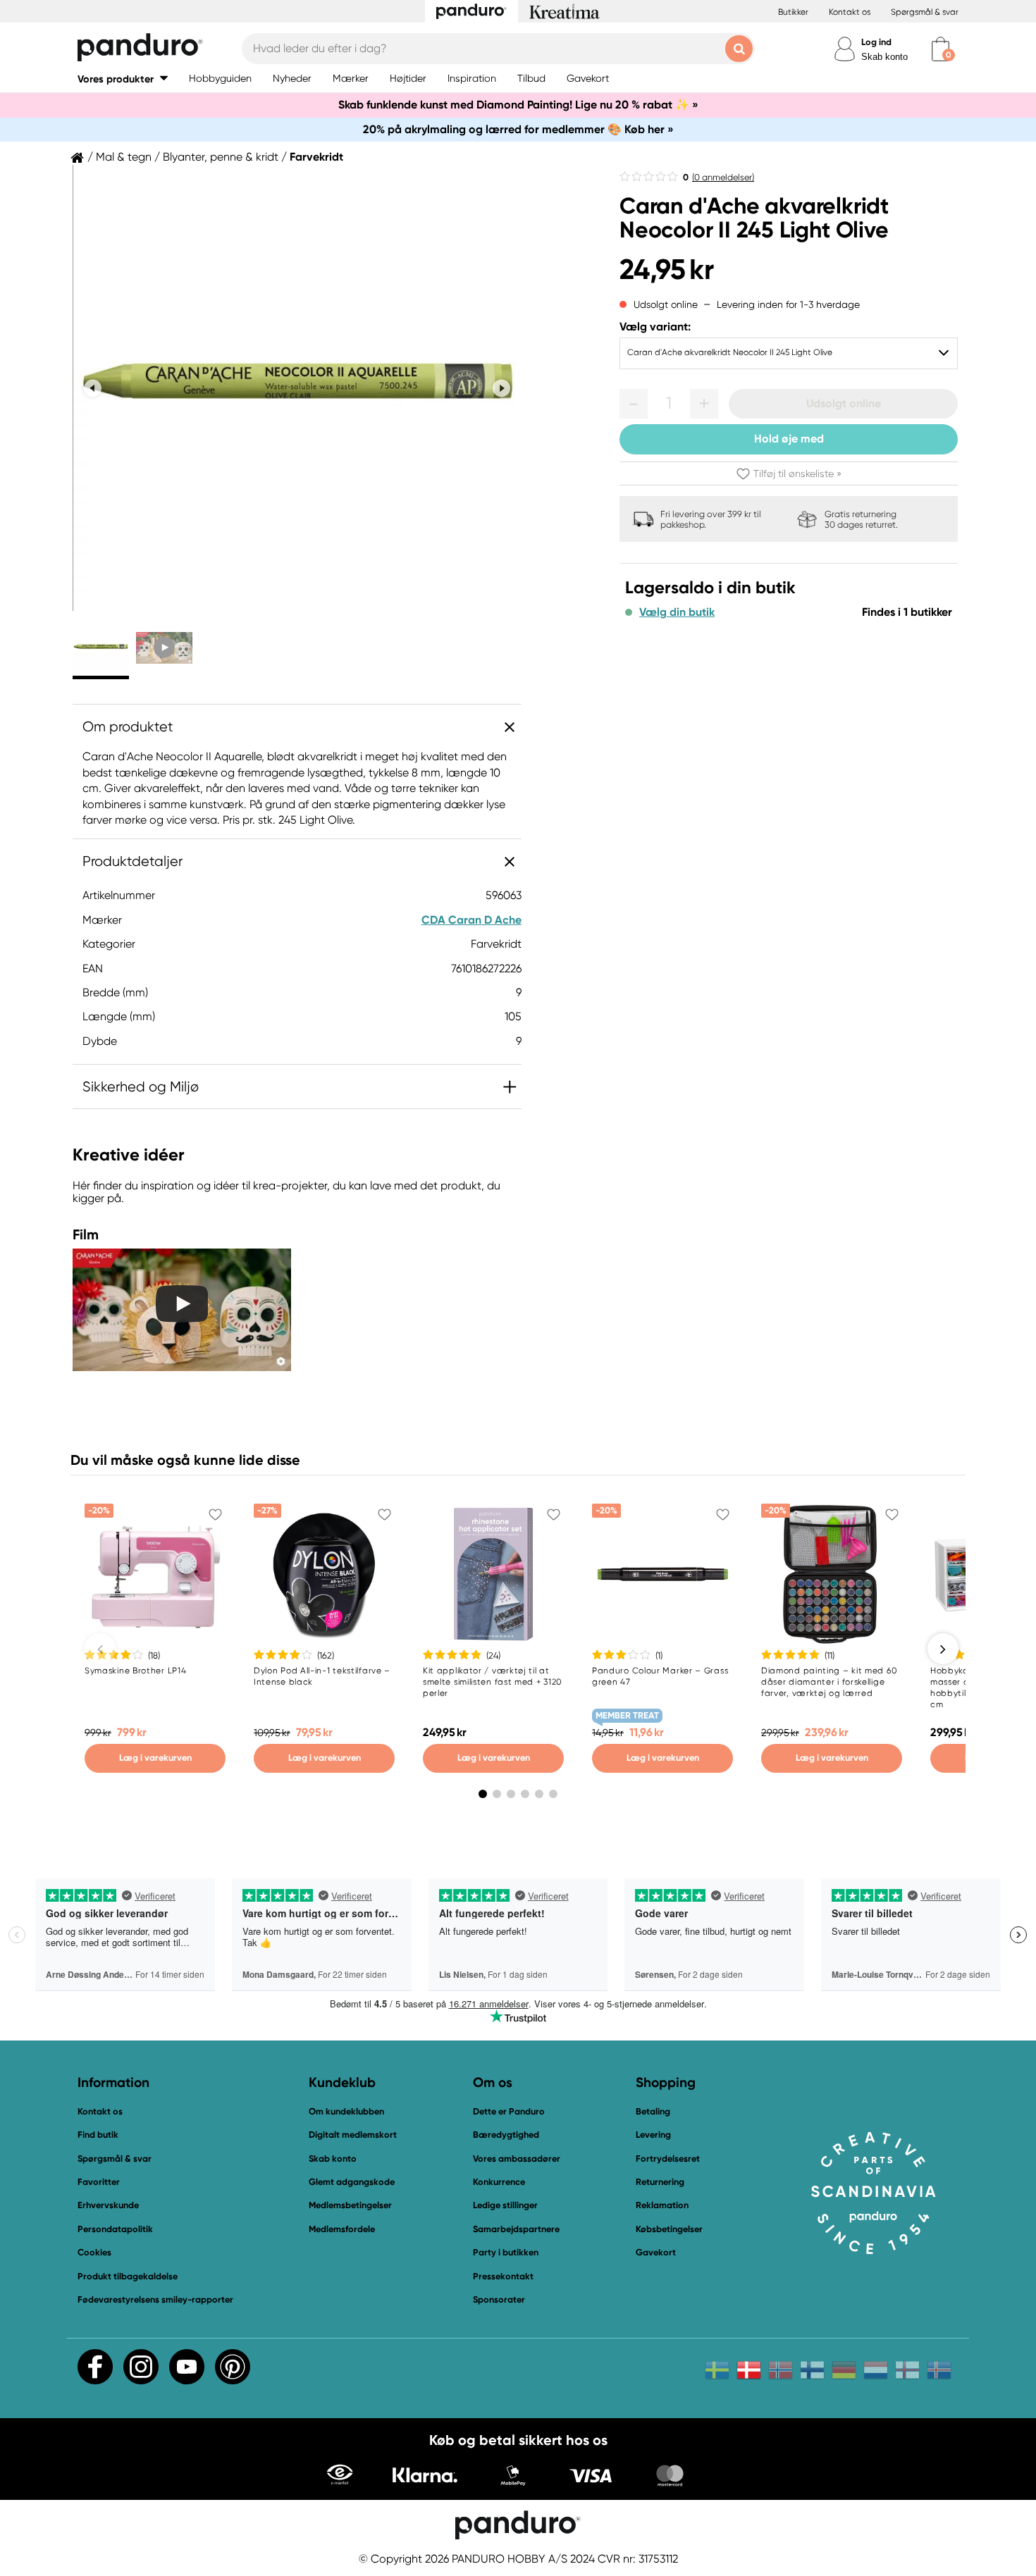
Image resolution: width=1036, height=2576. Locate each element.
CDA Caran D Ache (471, 920)
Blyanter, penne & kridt (221, 157)
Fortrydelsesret (668, 2159)
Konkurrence (499, 2182)
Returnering (660, 2182)
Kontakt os (850, 12)
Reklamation (662, 2205)
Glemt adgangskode (352, 2182)
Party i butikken (506, 2252)
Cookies (94, 2253)
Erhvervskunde (108, 2205)
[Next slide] (501, 388)
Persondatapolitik (115, 2229)
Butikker (793, 12)
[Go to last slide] (93, 388)
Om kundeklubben (346, 2111)
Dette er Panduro (509, 2111)
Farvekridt (316, 157)
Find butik (98, 2135)
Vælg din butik (677, 612)
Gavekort (656, 2252)
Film (86, 1234)
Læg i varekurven (155, 1758)
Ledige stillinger (505, 2205)
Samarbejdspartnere (516, 2229)
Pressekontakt (503, 2276)
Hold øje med (789, 439)
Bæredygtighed (506, 2135)
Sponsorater (499, 2299)
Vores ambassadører (517, 2159)
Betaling (653, 2111)
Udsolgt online (844, 403)
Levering (653, 2135)
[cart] (941, 49)
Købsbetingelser (669, 2229)
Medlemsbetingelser (350, 2205)
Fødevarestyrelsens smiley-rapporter (155, 2299)
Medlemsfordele (342, 2229)
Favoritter (99, 2182)
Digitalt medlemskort (353, 2135)
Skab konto (884, 57)
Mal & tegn (124, 157)
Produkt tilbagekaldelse (128, 2276)
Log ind (876, 42)
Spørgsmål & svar (925, 12)
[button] (123, 79)
